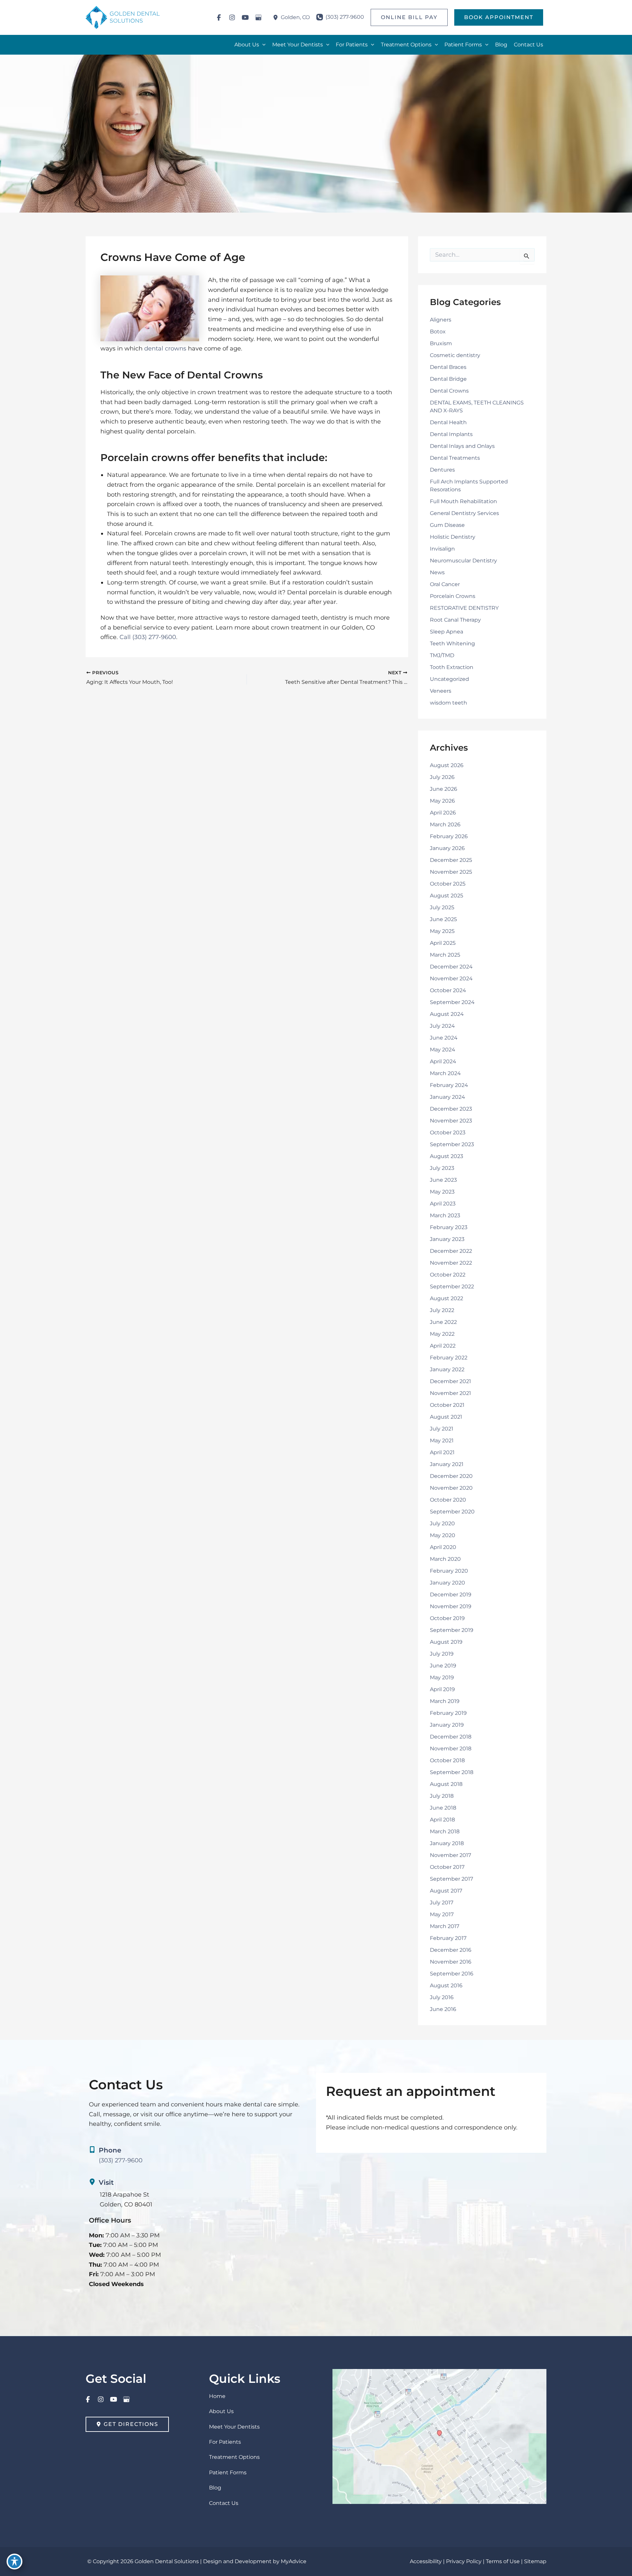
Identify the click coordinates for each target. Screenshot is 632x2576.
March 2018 (445, 1831)
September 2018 (452, 1772)
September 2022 (452, 1287)
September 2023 (452, 1144)
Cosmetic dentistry (455, 355)
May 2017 (442, 1914)
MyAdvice (294, 2561)
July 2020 (442, 1523)
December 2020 (451, 1476)
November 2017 (450, 1855)
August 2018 (446, 1784)
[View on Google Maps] (439, 2436)
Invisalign (442, 549)
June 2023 (443, 1180)
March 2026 (445, 824)
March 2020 (445, 1559)
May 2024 (443, 1050)
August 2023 (447, 1156)
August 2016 (446, 1985)
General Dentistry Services (464, 513)
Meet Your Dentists (234, 2427)
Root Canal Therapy (455, 620)
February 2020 (449, 1571)
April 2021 (442, 1452)
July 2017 (442, 1903)
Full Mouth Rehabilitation (463, 501)
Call (125, 637)
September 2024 (452, 1002)
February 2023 (449, 1227)
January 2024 (448, 1097)
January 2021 (447, 1464)
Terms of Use (503, 2561)
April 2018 (442, 1820)
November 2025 (451, 872)
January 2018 (447, 1843)
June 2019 (443, 1666)
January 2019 (447, 1725)
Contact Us (224, 2503)
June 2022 (443, 1322)
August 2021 (446, 1417)
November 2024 (451, 979)
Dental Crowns (449, 391)
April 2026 (443, 813)
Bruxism (441, 343)
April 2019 (442, 1689)
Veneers (441, 691)
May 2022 (442, 1334)
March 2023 (445, 1215)
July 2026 (442, 777)
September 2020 (452, 1512)
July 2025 (442, 907)
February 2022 (449, 1358)
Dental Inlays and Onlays (462, 446)
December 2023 (451, 1109)
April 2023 (443, 1204)
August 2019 (446, 1642)
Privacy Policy (464, 2561)
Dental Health (448, 422)
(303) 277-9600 (154, 637)
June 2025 (443, 919)
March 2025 (445, 955)
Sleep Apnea (447, 632)
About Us (221, 2411)
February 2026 (449, 836)
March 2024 (445, 1073)
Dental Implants (451, 434)
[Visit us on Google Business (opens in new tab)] (258, 17)
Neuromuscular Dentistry (463, 561)
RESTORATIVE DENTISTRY (464, 608)
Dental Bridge (448, 379)
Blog (215, 2488)
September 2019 (452, 1630)
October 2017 (447, 1867)
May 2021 (442, 1441)
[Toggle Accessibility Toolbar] (14, 2562)
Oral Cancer (445, 584)
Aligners (441, 320)
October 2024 (448, 990)
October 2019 (447, 1618)
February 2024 (449, 1085)
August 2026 (447, 765)
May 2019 (442, 1677)
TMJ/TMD (442, 655)
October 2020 (448, 1500)
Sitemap (535, 2561)
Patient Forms (228, 2473)
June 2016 (443, 2009)
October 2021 (447, 1405)
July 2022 (442, 1310)
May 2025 (442, 931)
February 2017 (448, 1938)
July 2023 (442, 1168)
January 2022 (447, 1369)
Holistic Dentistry (453, 537)
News (437, 572)
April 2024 (443, 1061)
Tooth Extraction (452, 667)
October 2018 (447, 1760)
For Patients (225, 2442)
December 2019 (451, 1595)
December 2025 (451, 860)
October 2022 (448, 1275)
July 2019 (442, 1654)
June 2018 (443, 1808)
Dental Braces (448, 367)
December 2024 (451, 967)
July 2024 (442, 1026)
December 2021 (450, 1381)
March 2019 (445, 1701)
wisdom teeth (448, 703)
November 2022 (451, 1263)
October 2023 (448, 1133)
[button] (409, 17)
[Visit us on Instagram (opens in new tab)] (232, 17)
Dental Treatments (455, 458)
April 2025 (443, 943)
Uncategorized (449, 679)
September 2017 (451, 1879)
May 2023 (442, 1192)
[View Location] (277, 18)
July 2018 (442, 1796)
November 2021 (450, 1393)
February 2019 (448, 1713)
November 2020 (451, 1488)
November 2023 (451, 1121)
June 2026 (444, 789)
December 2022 (451, 1251)
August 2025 (447, 896)
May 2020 (443, 1535)
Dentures (442, 470)
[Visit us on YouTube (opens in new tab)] (245, 17)
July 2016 (442, 1997)
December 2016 (451, 1950)
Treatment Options (234, 2457)
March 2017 (445, 1926)
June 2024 (444, 1038)
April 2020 (443, 1547)
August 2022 (447, 1298)
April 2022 (443, 1346)
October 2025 (448, 884)
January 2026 (447, 848)
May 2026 (442, 801)
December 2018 (451, 1737)
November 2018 (451, 1749)
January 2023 (447, 1239)
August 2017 (446, 1891)
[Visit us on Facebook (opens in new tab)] (219, 17)
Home (217, 2396)
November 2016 (451, 1962)
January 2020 (448, 1583)
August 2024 (447, 1014)
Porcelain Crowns (453, 596)
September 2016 (452, 1974)
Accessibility (426, 2561)
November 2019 (451, 1606)
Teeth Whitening (452, 644)
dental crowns (165, 348)
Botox (438, 332)
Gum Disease (447, 525)
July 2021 (442, 1429)
